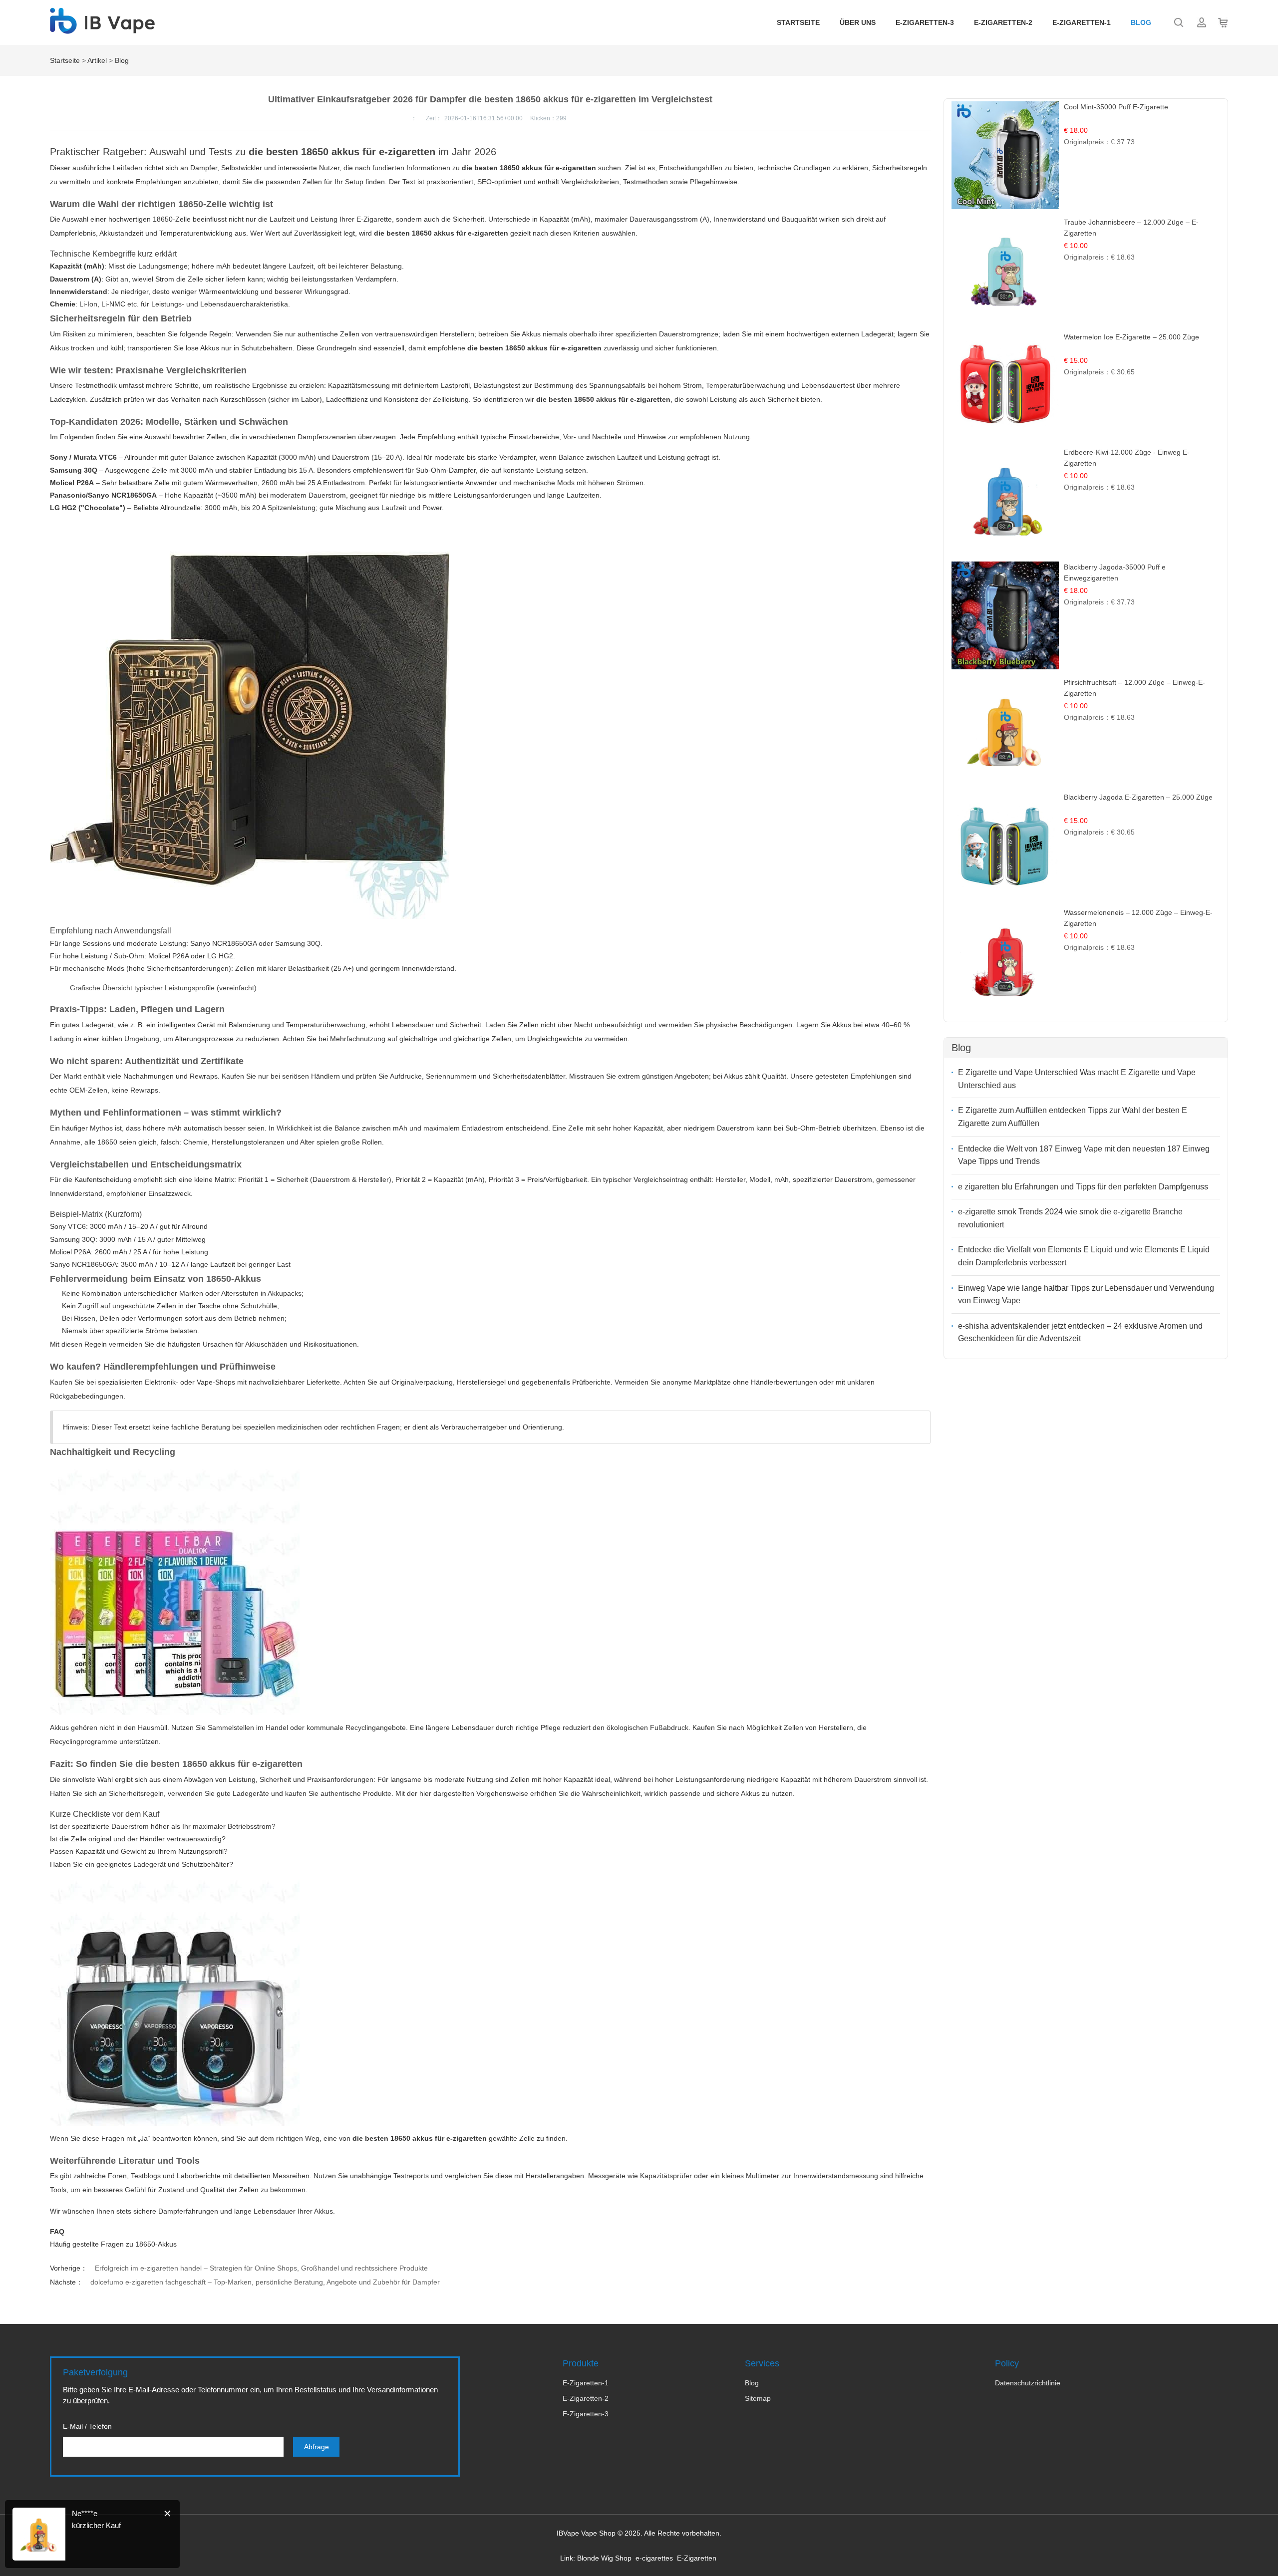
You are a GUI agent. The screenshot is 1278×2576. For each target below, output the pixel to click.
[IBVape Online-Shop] (102, 28)
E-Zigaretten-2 (1003, 22)
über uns (858, 22)
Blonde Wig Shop (604, 2558)
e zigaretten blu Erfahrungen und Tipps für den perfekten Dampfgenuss (1083, 1187)
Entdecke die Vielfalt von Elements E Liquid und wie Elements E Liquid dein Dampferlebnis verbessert (1084, 1256)
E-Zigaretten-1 (1082, 22)
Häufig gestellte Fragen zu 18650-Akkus (113, 2244)
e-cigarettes (654, 2558)
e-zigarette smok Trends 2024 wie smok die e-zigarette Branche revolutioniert (1070, 1218)
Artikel (97, 60)
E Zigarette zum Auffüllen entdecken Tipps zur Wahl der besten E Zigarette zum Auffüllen (1073, 1117)
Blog (1141, 22)
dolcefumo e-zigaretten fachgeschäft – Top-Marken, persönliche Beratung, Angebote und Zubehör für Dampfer (265, 2282)
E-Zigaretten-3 (925, 22)
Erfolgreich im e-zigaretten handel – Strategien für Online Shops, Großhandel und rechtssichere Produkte (261, 2268)
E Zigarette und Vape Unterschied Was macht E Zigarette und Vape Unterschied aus (1077, 1079)
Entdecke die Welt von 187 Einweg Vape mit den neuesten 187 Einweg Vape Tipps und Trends (1084, 1155)
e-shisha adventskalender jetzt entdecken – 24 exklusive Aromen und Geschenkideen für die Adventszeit (1080, 1332)
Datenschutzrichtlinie (1028, 2383)
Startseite (798, 22)
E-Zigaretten (697, 2558)
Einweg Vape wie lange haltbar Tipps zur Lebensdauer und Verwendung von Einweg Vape (1086, 1294)
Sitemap (758, 2398)
